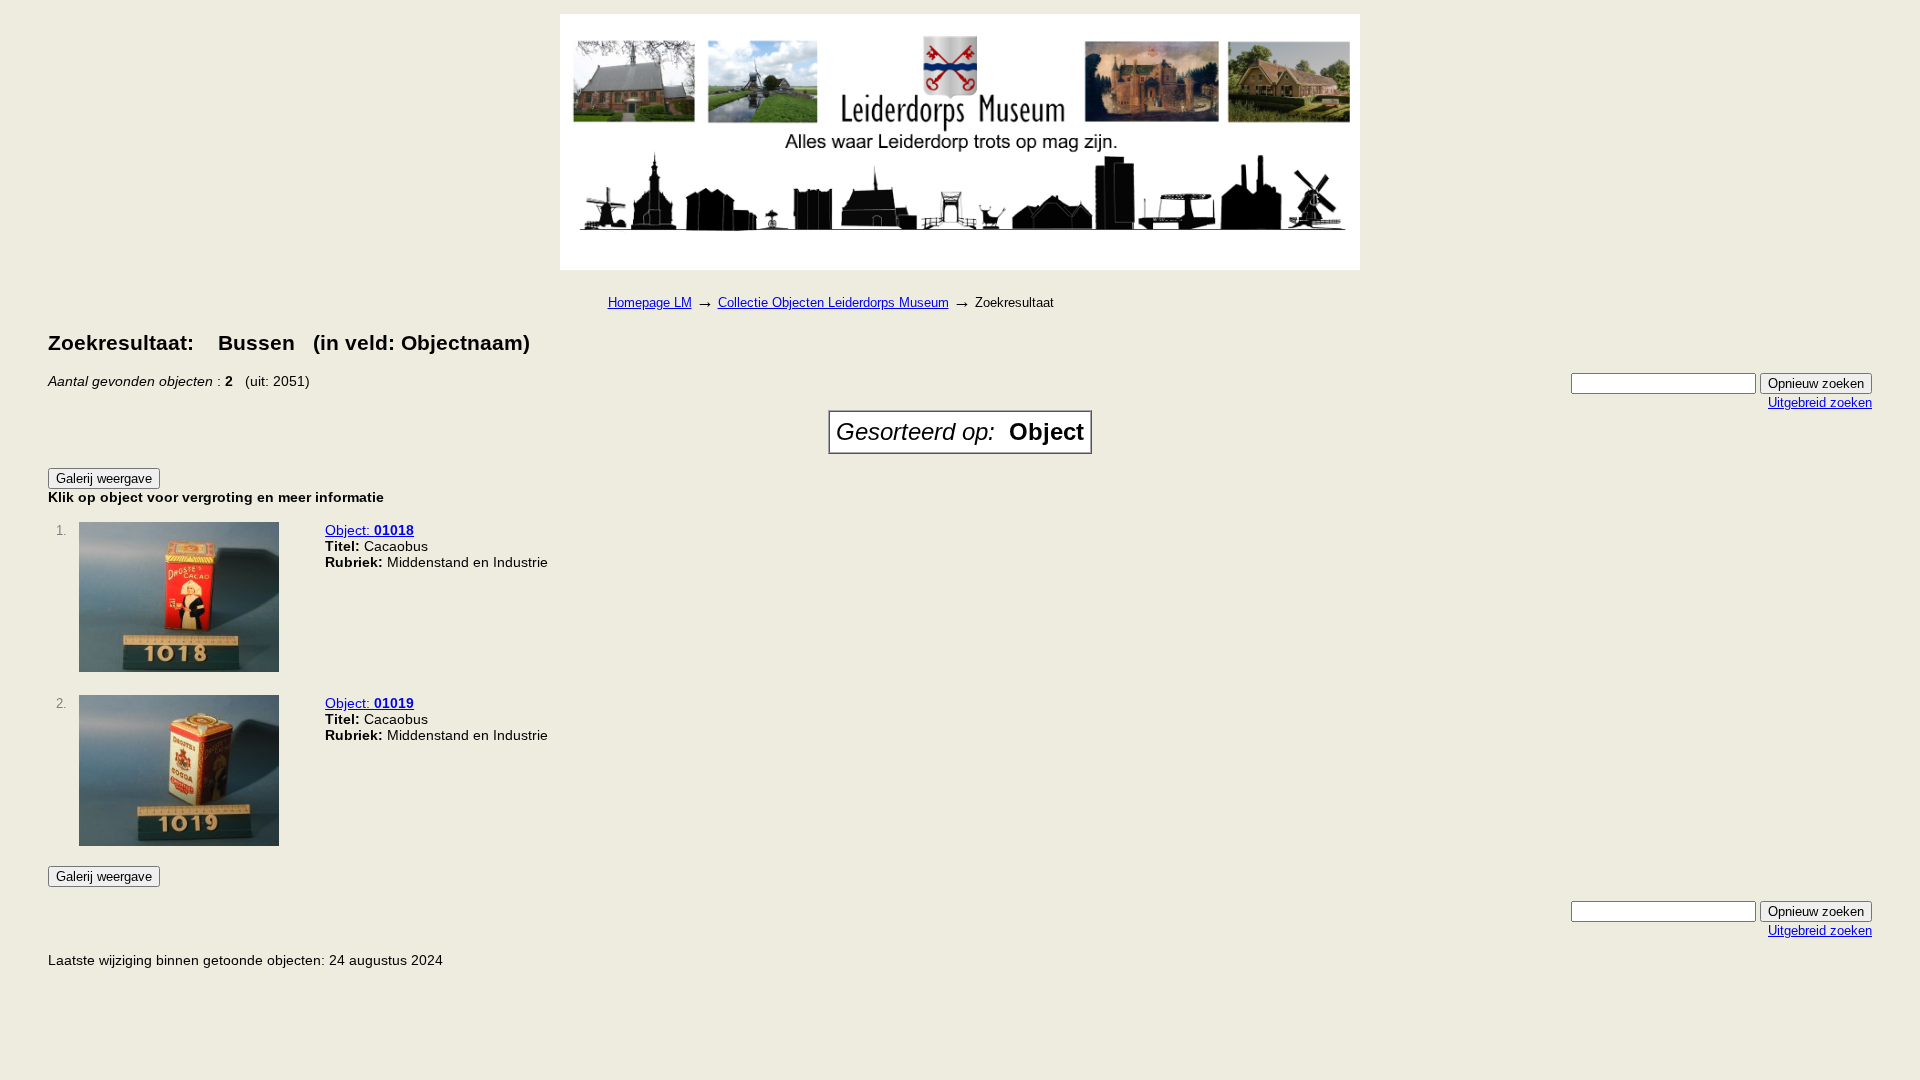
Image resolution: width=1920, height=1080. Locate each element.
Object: (369, 530)
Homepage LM (650, 302)
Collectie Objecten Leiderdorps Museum (833, 302)
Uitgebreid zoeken (1820, 402)
